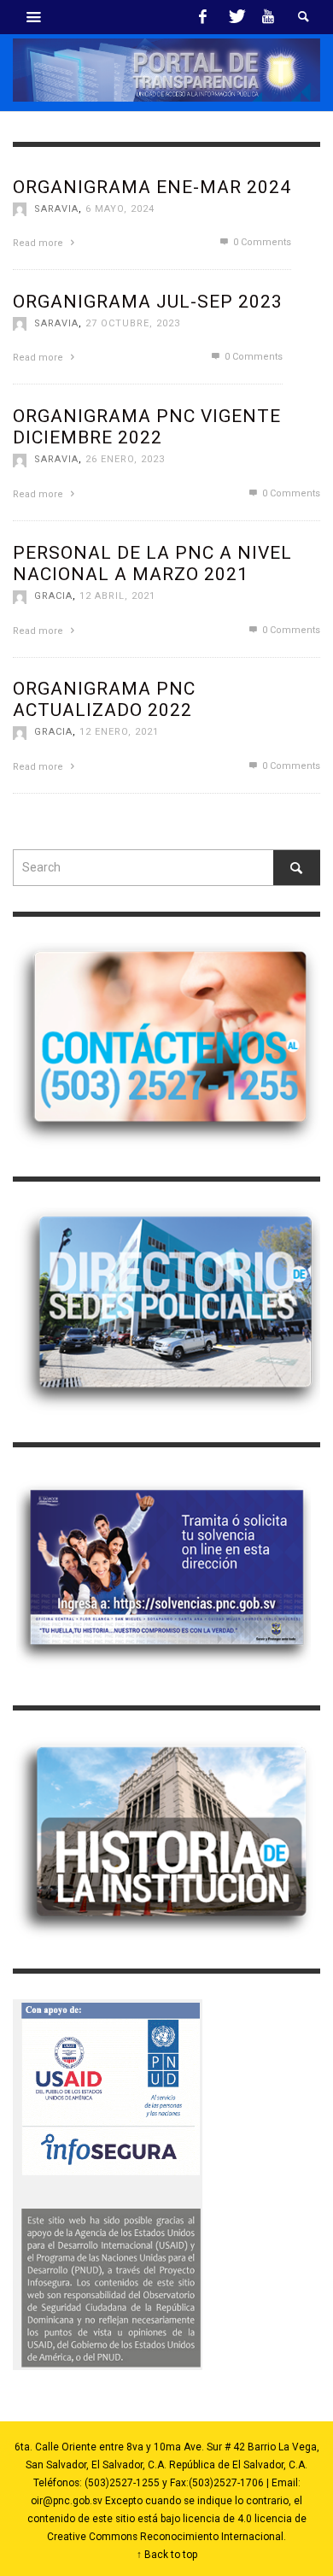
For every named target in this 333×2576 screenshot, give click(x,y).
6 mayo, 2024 (120, 209)
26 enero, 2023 (125, 459)
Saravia (56, 209)
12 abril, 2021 (117, 596)
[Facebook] (203, 17)
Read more (39, 243)
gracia (53, 596)
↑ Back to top (167, 2555)
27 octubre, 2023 (133, 323)
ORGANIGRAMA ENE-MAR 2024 (152, 187)
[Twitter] (236, 17)
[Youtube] (268, 17)
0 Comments (261, 242)
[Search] (34, 17)
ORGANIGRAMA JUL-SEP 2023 (148, 302)
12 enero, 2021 (119, 732)
